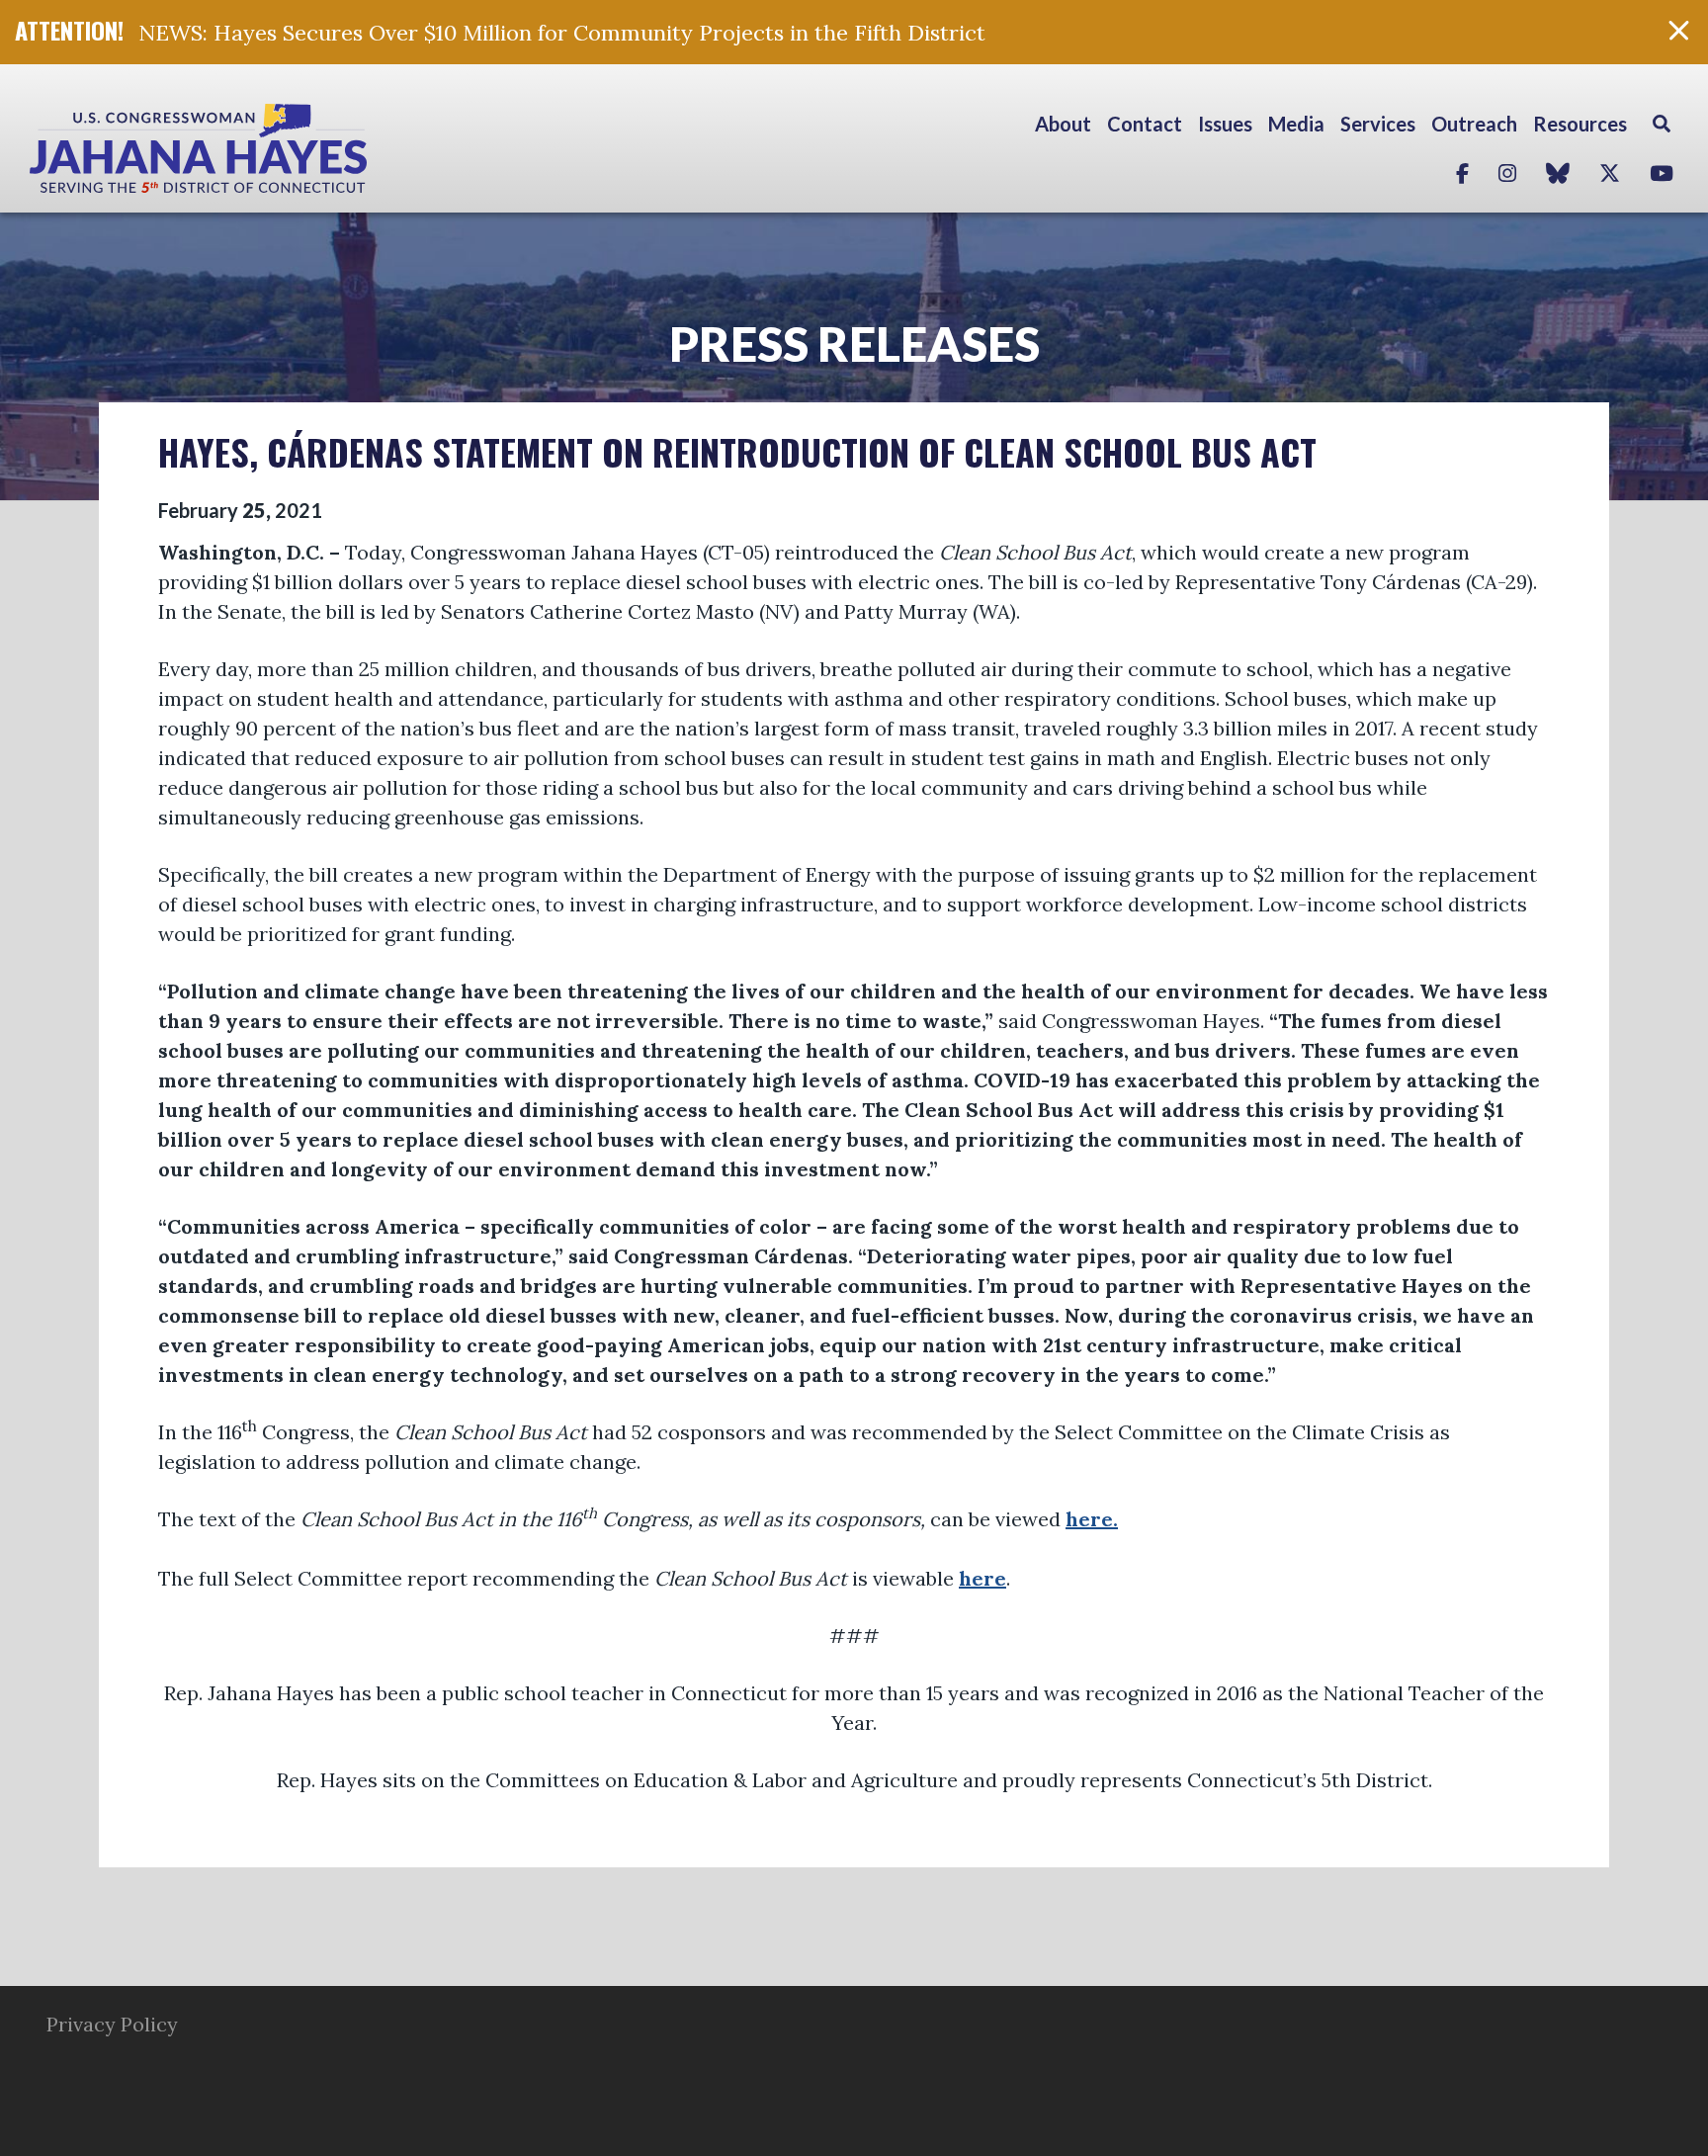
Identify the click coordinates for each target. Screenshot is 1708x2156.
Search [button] (1662, 124)
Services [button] (1378, 124)
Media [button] (1296, 124)
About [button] (1063, 124)
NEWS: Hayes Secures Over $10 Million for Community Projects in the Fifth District (562, 33)
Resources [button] (1580, 124)
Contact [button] (1145, 124)
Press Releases (854, 344)
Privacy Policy (112, 2024)
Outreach (1474, 124)
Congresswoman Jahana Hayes (267, 148)
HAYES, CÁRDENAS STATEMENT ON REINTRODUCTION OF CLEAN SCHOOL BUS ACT (737, 451)
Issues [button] (1225, 124)
